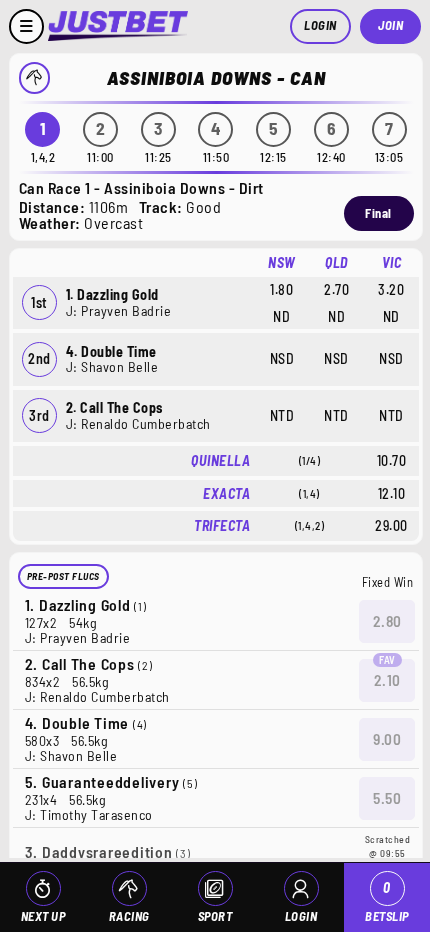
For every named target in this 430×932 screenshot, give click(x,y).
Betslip (387, 901)
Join (390, 25)
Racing (129, 916)
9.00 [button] (387, 739)
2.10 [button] (387, 680)
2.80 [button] (387, 621)
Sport (215, 916)
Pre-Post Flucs (63, 576)
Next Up (43, 916)
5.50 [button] (387, 798)
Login (320, 25)
